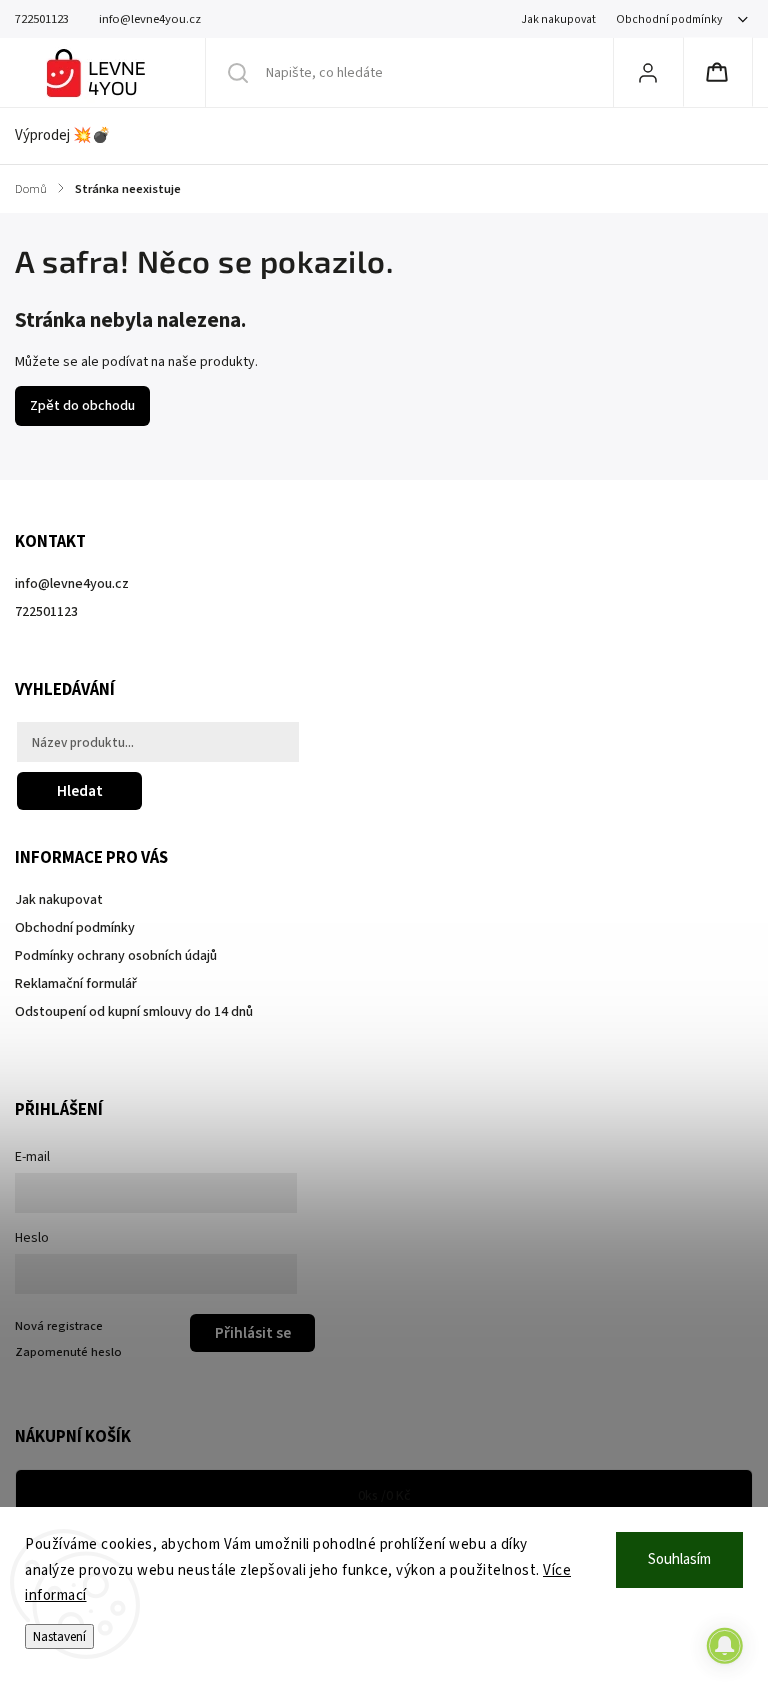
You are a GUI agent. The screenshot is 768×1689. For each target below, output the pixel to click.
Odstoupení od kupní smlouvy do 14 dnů (134, 1012)
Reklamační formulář (76, 984)
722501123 (46, 612)
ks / (384, 1496)
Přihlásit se (253, 1333)
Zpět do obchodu (82, 406)
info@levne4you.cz (72, 584)
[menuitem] (73, 136)
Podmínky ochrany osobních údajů (116, 956)
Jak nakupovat (558, 19)
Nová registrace (59, 1326)
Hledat (80, 791)
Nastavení (59, 1636)
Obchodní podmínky (669, 19)
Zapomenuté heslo (68, 1352)
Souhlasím (679, 1559)
